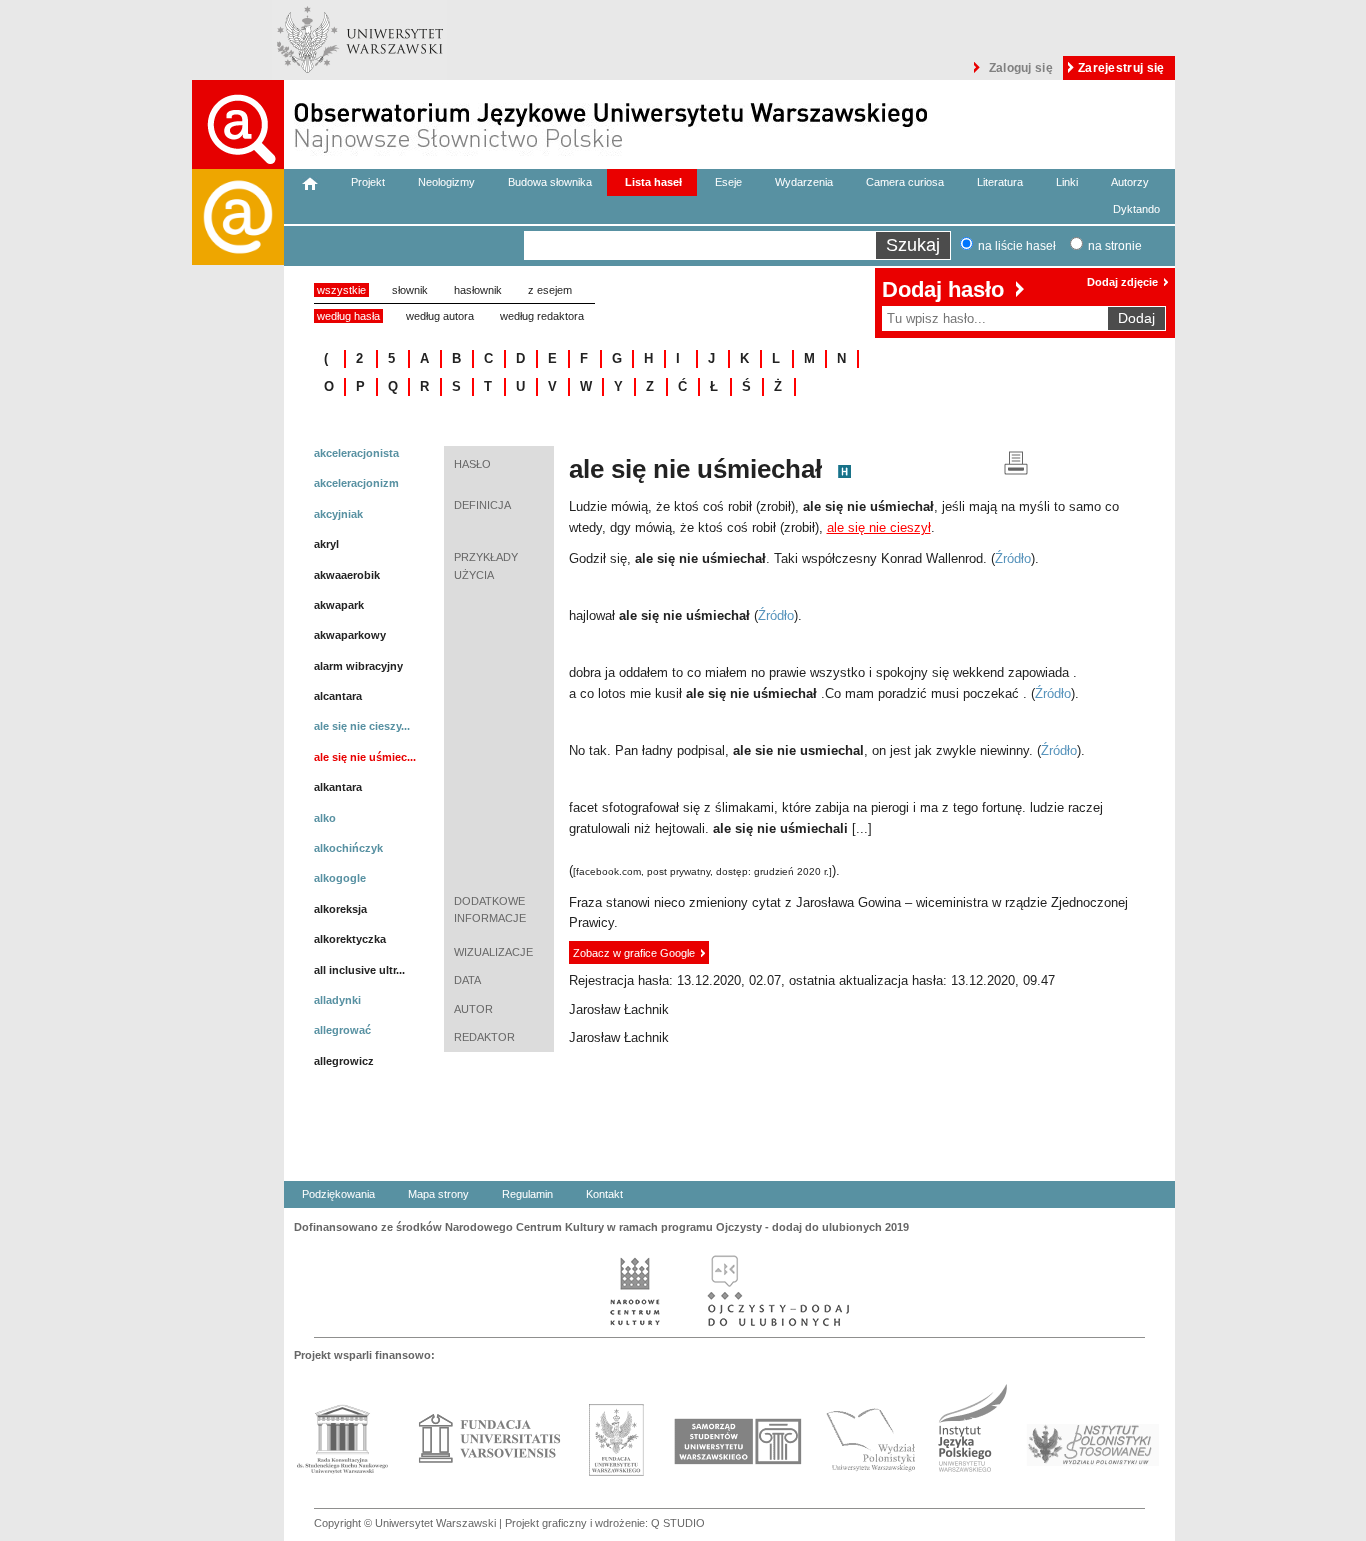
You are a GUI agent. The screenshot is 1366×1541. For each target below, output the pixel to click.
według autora (440, 316)
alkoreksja (340, 909)
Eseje (728, 182)
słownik (410, 290)
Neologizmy (446, 182)
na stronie (1115, 246)
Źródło (1013, 558)
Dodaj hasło (943, 289)
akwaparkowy (350, 635)
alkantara (338, 787)
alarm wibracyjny (358, 666)
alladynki (337, 1000)
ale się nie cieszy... (362, 726)
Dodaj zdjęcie (1122, 282)
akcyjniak (338, 514)
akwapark (339, 605)
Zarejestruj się (1121, 68)
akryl (326, 544)
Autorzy (1130, 182)
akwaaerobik (347, 575)
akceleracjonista (356, 453)
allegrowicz (344, 1061)
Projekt (368, 182)
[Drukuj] (1016, 461)
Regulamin (527, 1194)
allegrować (342, 1030)
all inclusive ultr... (359, 970)
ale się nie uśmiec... (365, 757)
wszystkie (341, 290)
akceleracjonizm (356, 483)
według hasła (348, 316)
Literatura (1000, 182)
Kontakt (604, 1194)
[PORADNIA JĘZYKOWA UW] (238, 855)
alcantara (338, 696)
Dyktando (1136, 209)
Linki (1067, 182)
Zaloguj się (1021, 68)
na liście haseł (1017, 246)
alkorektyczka (350, 939)
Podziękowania (338, 1194)
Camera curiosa (905, 182)
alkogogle (340, 878)
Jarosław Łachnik (619, 1009)
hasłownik (478, 290)
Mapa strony (438, 1194)
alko (325, 818)
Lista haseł (653, 182)
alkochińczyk (348, 848)
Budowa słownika (550, 182)
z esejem (550, 290)
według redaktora (542, 316)
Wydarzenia (804, 182)
